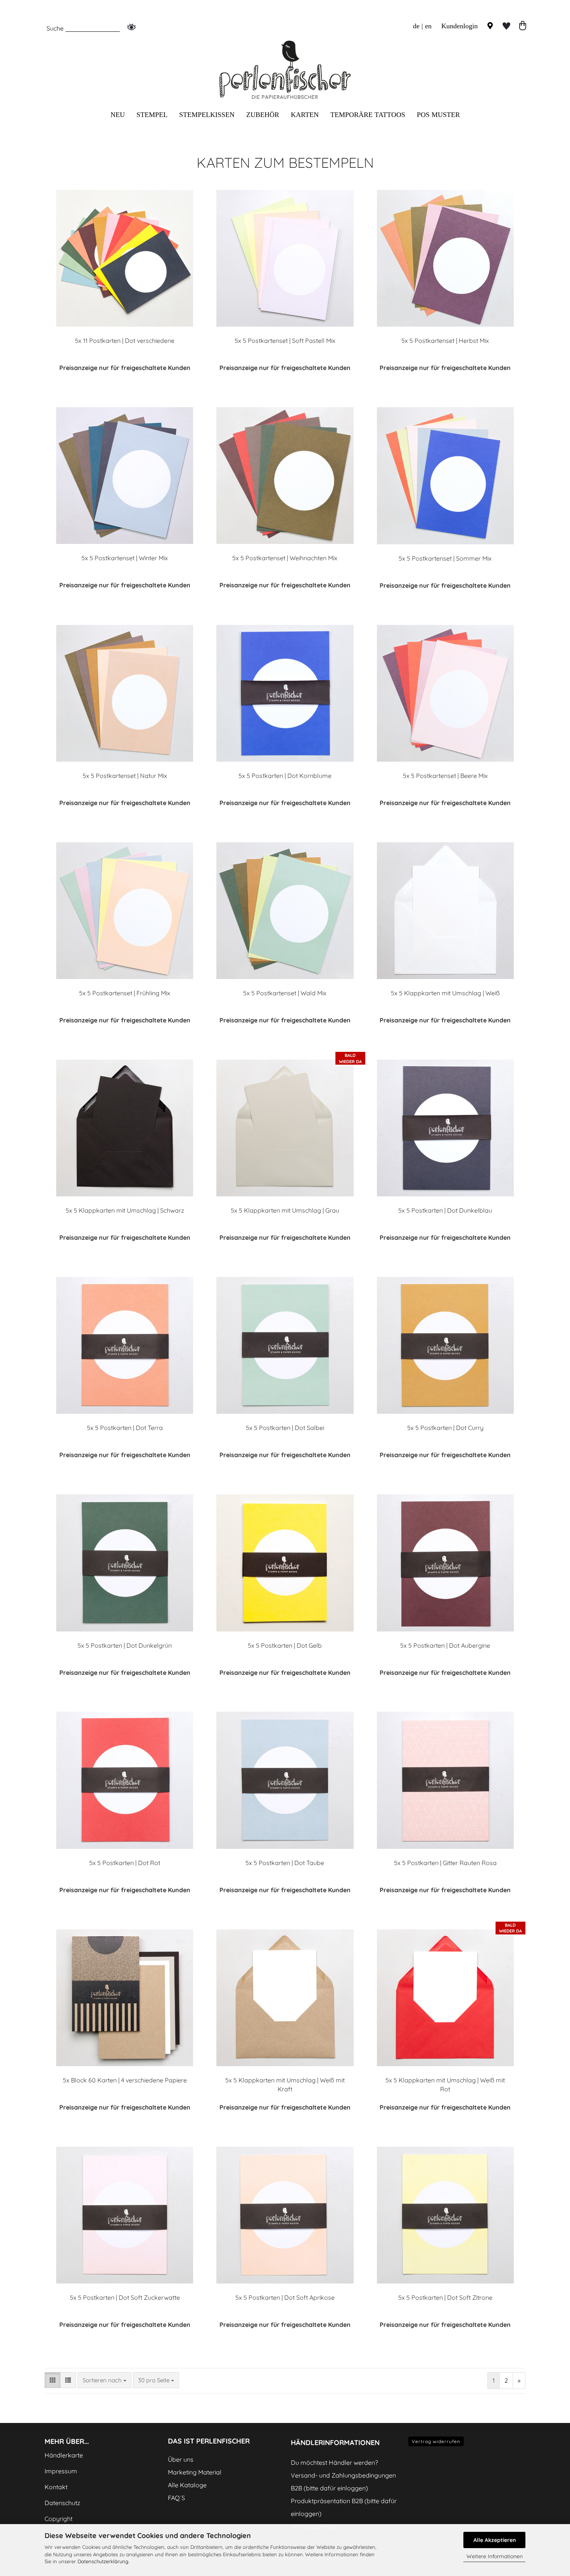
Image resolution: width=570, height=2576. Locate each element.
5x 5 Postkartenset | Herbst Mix (445, 341)
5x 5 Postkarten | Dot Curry (445, 1428)
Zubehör (263, 115)
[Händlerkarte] (490, 26)
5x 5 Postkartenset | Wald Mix (285, 993)
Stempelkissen (207, 115)
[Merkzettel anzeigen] (506, 26)
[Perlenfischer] (285, 70)
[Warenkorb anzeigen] (523, 26)
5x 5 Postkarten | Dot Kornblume (285, 776)
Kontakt (56, 2487)
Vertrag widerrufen (436, 2441)
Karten (305, 115)
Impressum (61, 2471)
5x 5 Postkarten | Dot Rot (125, 1863)
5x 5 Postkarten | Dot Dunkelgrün (125, 1645)
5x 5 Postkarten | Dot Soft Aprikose (285, 2297)
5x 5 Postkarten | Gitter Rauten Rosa (445, 1863)
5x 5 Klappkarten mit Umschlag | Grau (285, 1210)
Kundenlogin (459, 26)
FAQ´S (176, 2498)
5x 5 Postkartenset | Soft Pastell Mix (285, 341)
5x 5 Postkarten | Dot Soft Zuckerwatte (125, 2297)
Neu (118, 115)
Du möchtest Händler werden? (334, 2462)
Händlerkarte (64, 2455)
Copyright (59, 2519)
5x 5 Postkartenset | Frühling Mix (125, 993)
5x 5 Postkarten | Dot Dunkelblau (445, 1210)
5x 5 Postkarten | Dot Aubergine (445, 1645)
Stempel (152, 115)
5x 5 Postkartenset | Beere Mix (445, 776)
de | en (422, 26)
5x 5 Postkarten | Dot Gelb (285, 1645)
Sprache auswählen (406, 48)
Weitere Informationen (495, 2556)
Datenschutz (62, 2503)
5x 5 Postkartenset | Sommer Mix (445, 558)
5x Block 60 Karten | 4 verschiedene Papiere (125, 2080)
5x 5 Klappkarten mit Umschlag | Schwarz (125, 1210)
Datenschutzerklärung (103, 2561)
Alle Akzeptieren (495, 2540)
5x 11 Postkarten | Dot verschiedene (125, 341)
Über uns (181, 2459)
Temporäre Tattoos (368, 115)
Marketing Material (195, 2472)
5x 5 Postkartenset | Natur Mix (125, 776)
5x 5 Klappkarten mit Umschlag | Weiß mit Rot (445, 2085)
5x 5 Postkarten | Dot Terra (125, 1428)
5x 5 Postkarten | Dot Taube (285, 1863)
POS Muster (438, 115)
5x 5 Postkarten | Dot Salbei (285, 1428)
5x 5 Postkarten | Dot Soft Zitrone (445, 2297)
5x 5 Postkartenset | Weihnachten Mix (285, 558)
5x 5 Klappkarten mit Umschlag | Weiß (445, 993)
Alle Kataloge (187, 2485)
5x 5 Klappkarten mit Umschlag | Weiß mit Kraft (285, 2085)
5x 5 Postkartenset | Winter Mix (125, 558)
